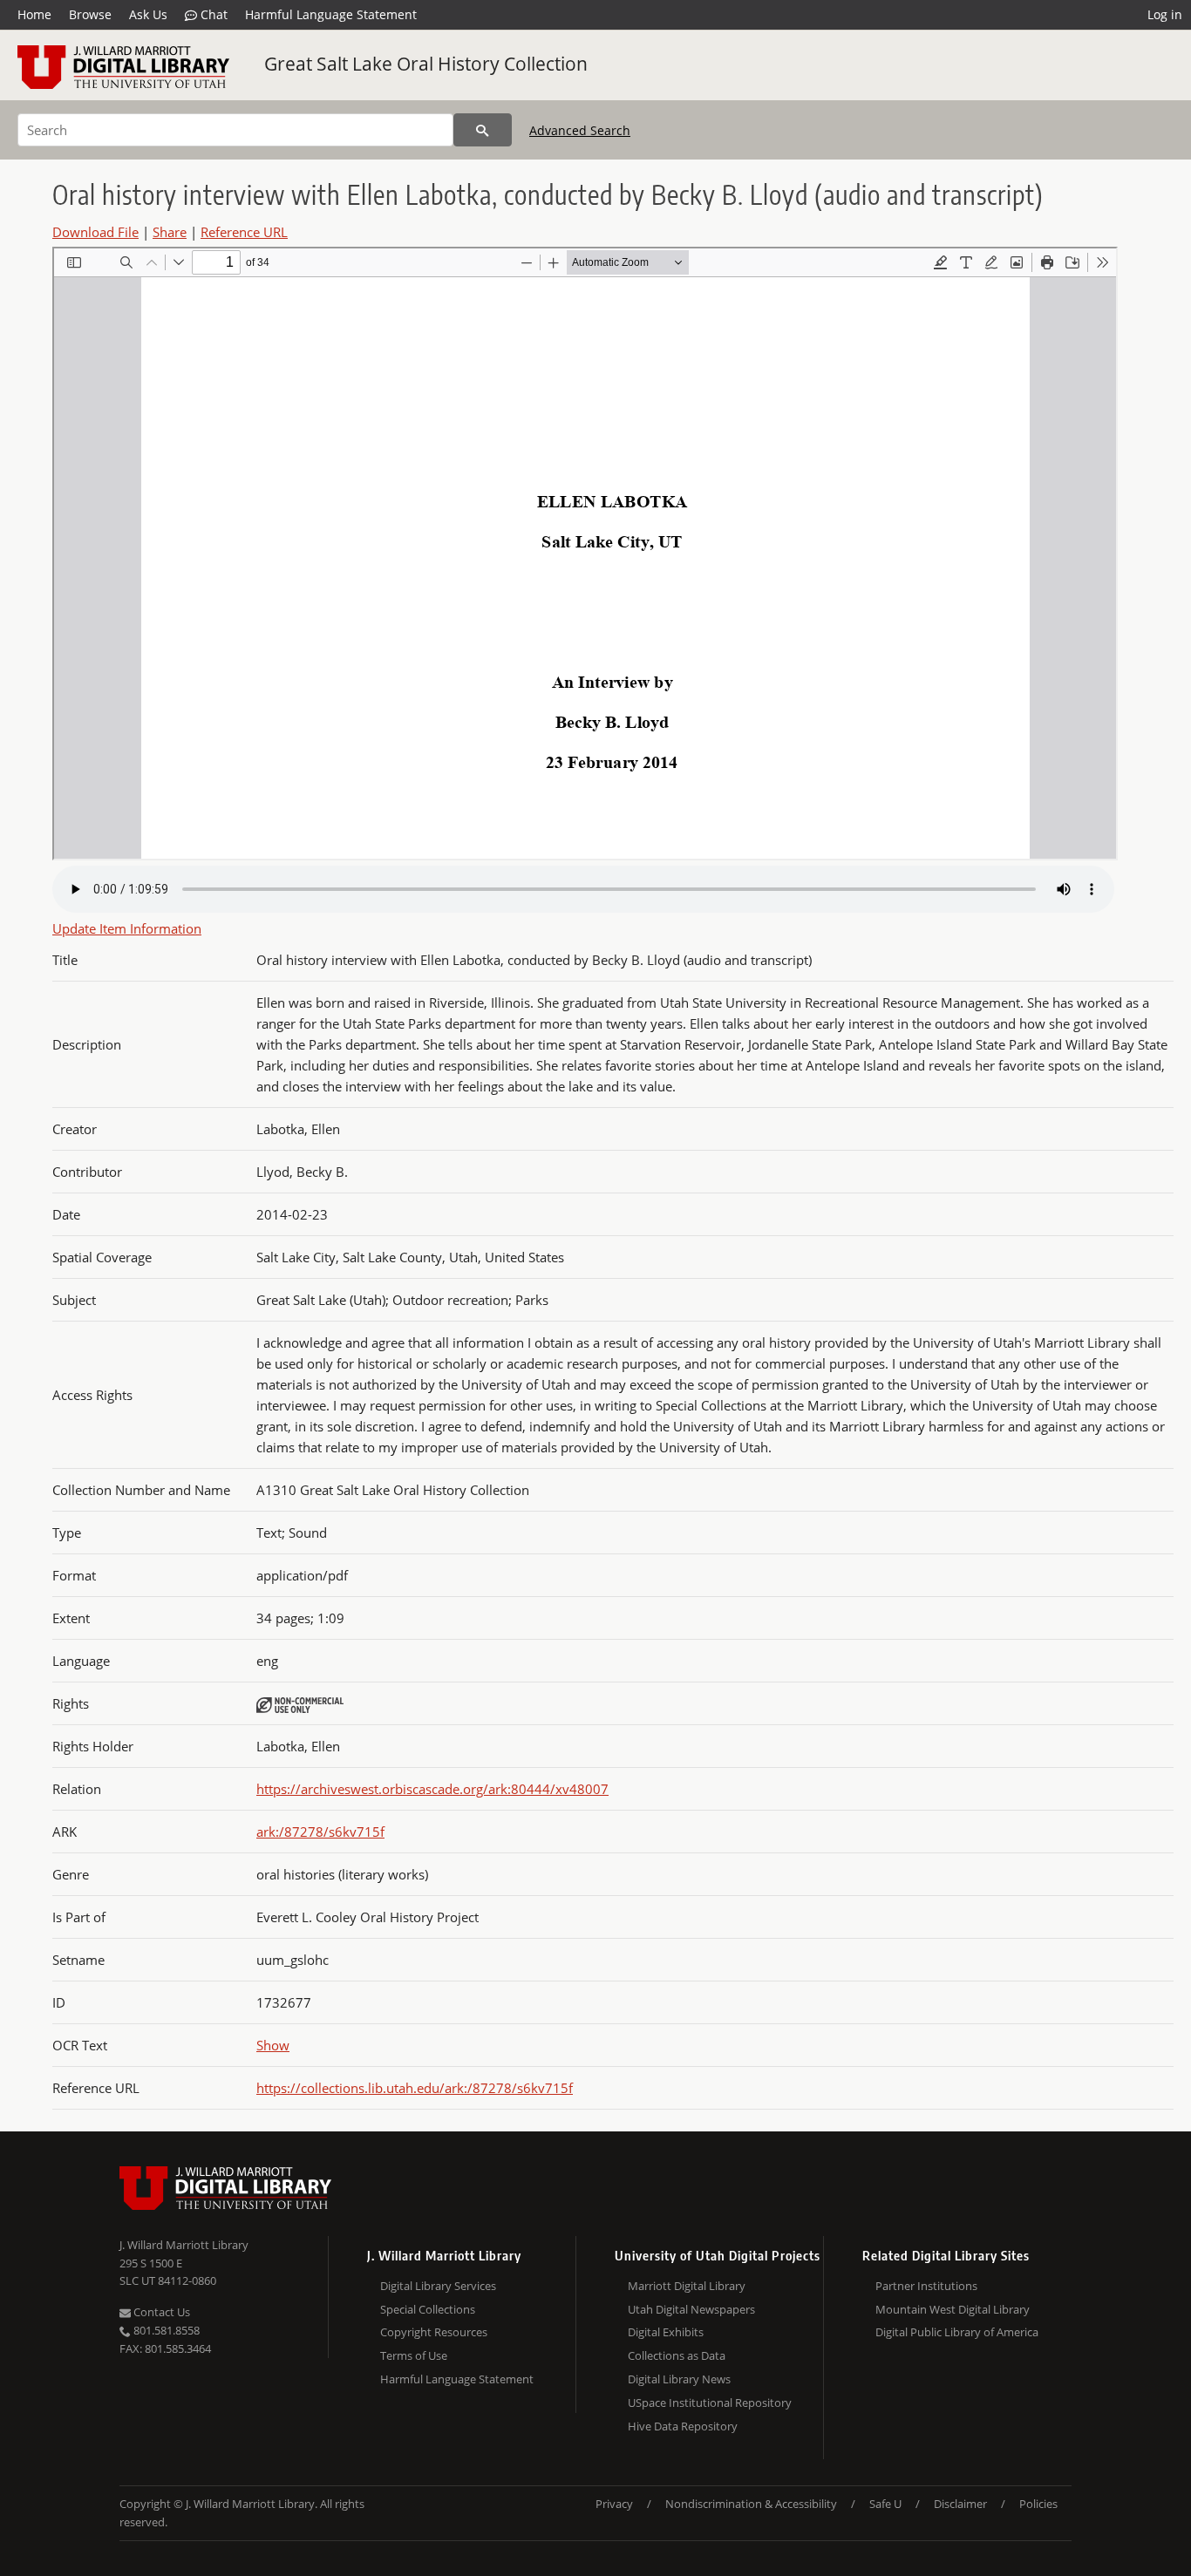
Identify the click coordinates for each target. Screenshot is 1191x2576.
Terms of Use (414, 2355)
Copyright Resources (434, 2332)
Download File (95, 232)
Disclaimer (960, 2504)
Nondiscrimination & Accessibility (751, 2504)
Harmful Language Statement (331, 14)
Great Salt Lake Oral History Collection (426, 64)
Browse (90, 14)
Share (170, 232)
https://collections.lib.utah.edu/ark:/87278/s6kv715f (415, 2088)
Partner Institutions (926, 2286)
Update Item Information (127, 928)
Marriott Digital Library (687, 2286)
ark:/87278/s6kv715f (320, 1832)
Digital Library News (679, 2379)
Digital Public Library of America (957, 2332)
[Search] (483, 130)
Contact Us (160, 2312)
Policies (1038, 2504)
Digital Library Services (438, 2286)
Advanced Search (580, 130)
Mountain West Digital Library (953, 2309)
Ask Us (148, 14)
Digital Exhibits (666, 2332)
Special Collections (428, 2309)
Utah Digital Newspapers (691, 2309)
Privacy (614, 2504)
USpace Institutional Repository (710, 2403)
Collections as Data (677, 2355)
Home (34, 14)
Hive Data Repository (683, 2426)
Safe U (885, 2504)
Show (273, 2045)
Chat (212, 14)
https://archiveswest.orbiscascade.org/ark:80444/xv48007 (432, 1789)
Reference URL (244, 232)
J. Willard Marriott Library (184, 2245)
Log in (1165, 14)
